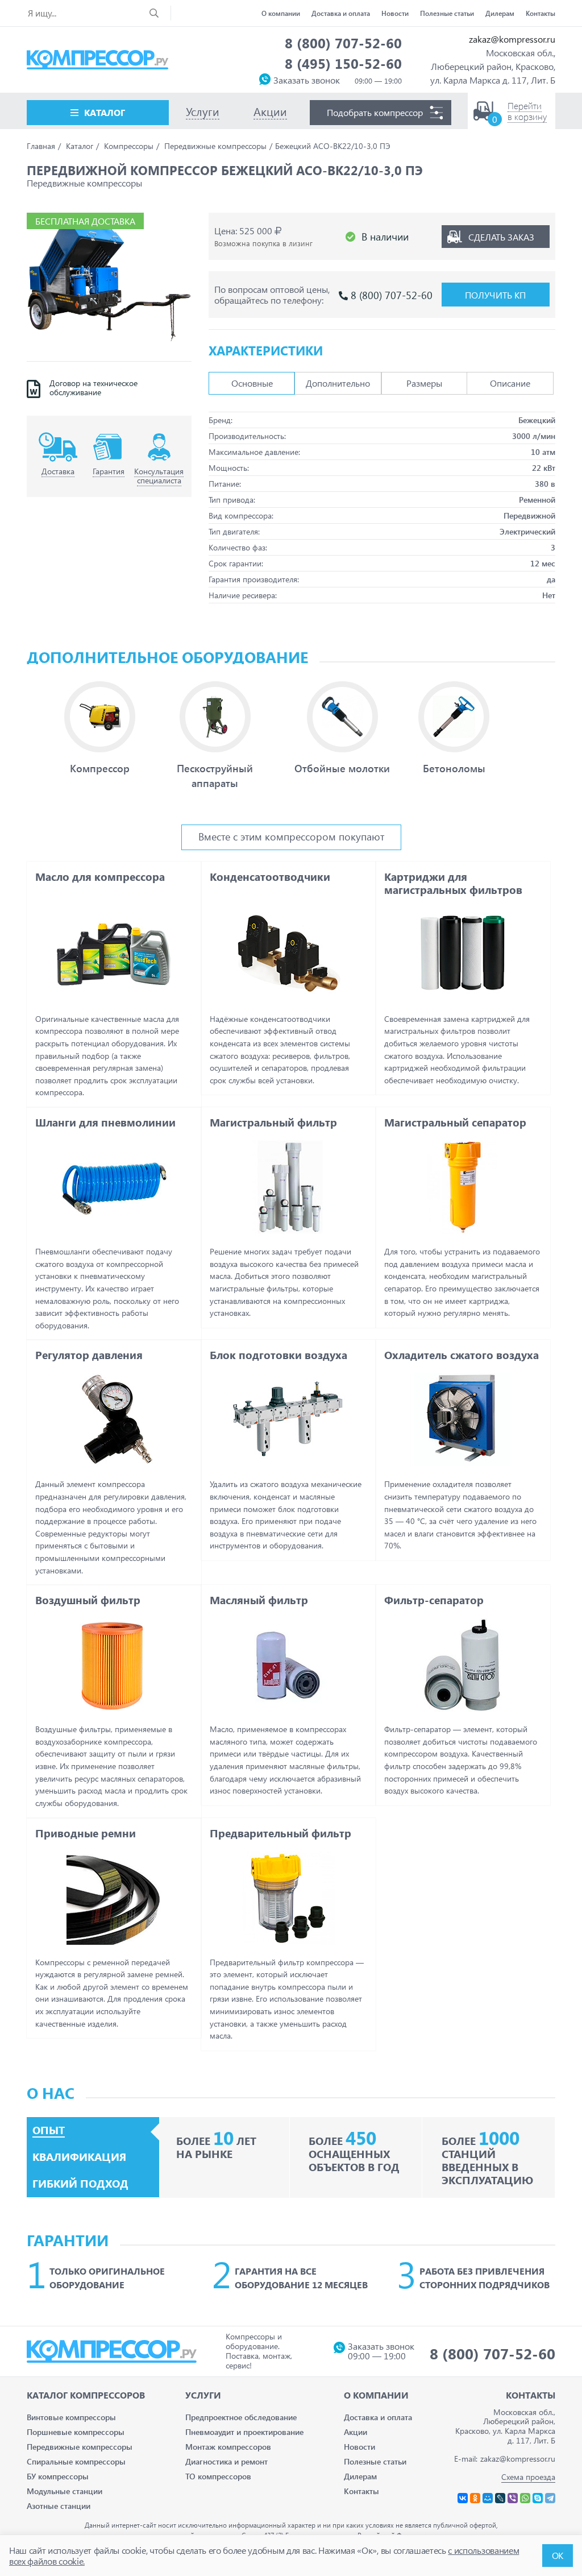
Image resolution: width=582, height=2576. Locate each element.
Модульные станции (65, 2491)
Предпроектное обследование (241, 2417)
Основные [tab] (252, 383)
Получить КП (495, 295)
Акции (356, 2432)
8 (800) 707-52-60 (343, 43)
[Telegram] (550, 2498)
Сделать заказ (501, 237)
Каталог (105, 112)
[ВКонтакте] (463, 2498)
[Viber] (513, 2498)
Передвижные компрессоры (80, 2447)
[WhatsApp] (525, 2498)
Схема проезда (528, 2477)
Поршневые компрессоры (76, 2432)
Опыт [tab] (49, 2130)
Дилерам (500, 13)
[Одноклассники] (475, 2498)
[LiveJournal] (500, 2498)
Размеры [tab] (424, 383)
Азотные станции (59, 2506)
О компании (281, 13)
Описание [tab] (510, 383)
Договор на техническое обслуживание (93, 388)
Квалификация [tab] (79, 2157)
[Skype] (538, 2498)
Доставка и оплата (341, 13)
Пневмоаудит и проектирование (244, 2432)
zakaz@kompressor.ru (512, 39)
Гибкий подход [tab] (80, 2184)
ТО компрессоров (218, 2476)
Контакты (541, 13)
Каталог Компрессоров (86, 2395)
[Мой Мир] (488, 2498)
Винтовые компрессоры (71, 2417)
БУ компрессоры (58, 2476)
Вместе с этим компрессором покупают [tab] (291, 836)
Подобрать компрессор (375, 112)
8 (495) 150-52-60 (343, 63)
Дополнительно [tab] (338, 383)
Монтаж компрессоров (228, 2447)
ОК (558, 2555)
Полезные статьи (447, 13)
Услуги (203, 2395)
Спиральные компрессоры (76, 2461)
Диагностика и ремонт (226, 2461)
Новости (395, 13)
